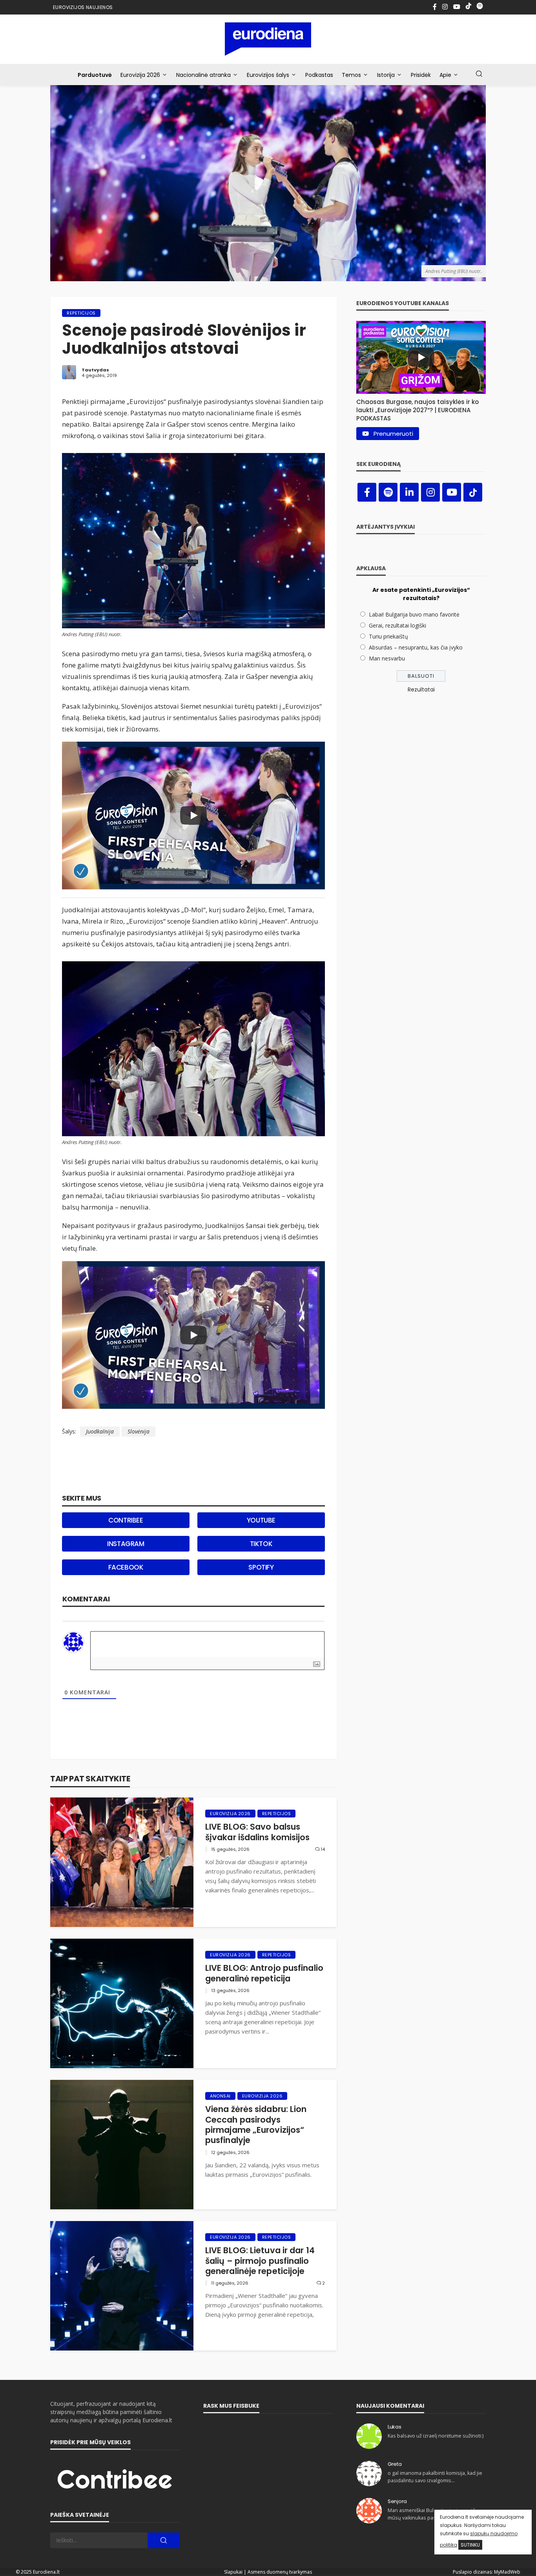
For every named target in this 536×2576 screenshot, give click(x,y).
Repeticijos (81, 313)
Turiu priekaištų (388, 636)
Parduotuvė (95, 75)
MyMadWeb (507, 2572)
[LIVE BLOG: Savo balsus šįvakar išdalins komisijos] (122, 1862)
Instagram (126, 1544)
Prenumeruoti (393, 434)
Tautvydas (95, 370)
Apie (445, 75)
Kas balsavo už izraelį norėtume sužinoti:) (436, 2436)
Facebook (126, 1567)
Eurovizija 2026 (140, 75)
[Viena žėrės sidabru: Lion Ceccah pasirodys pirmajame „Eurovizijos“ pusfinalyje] (122, 2145)
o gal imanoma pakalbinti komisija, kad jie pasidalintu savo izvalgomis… (435, 2477)
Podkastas (319, 75)
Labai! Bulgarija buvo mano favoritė (414, 614)
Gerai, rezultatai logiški (397, 625)
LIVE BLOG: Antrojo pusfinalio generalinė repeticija (264, 1973)
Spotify (261, 1567)
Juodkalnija (100, 1431)
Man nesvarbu (387, 658)
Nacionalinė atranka (203, 75)
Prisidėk (421, 75)
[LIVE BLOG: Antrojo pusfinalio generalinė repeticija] (122, 2003)
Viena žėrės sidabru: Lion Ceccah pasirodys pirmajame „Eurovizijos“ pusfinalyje (256, 2125)
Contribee (126, 1520)
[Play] (193, 815)
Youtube (261, 1520)
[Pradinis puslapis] (268, 39)
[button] (421, 408)
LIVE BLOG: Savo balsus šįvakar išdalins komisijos (258, 1832)
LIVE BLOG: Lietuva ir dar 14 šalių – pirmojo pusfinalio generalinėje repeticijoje (260, 2261)
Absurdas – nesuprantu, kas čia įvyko (416, 647)
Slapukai (233, 2572)
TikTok (261, 1544)
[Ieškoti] (479, 74)
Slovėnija (139, 1431)
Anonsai (220, 2096)
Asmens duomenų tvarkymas (280, 2572)
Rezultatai (421, 689)
